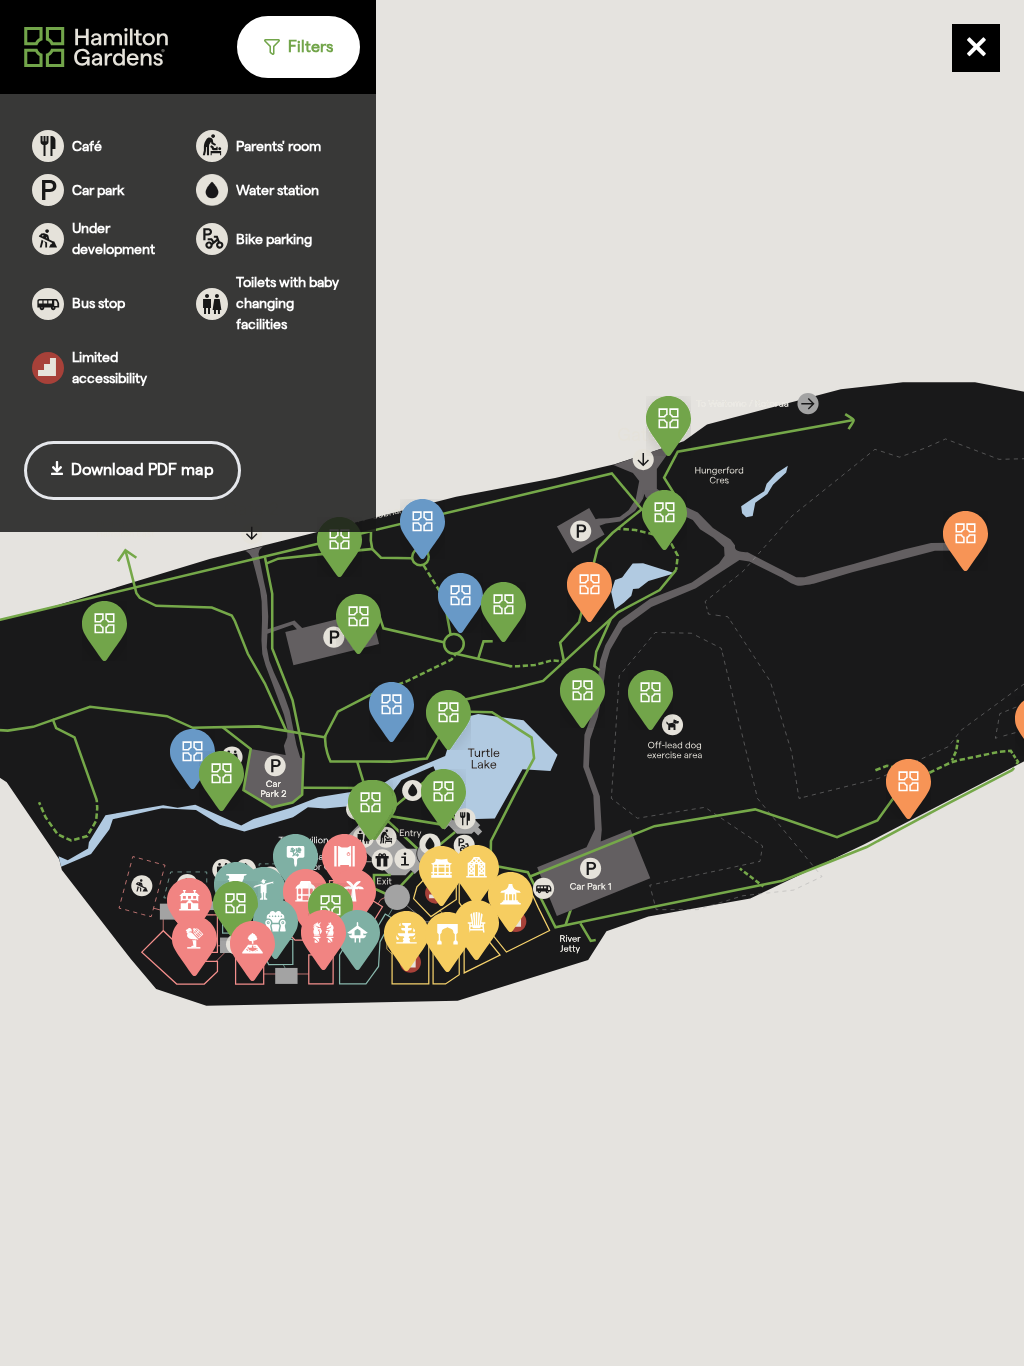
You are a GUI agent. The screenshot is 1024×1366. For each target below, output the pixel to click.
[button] (357, 940)
